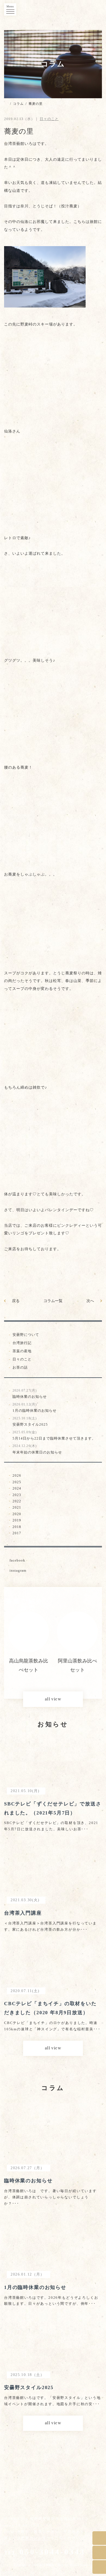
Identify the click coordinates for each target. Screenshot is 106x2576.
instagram (18, 1570)
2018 (17, 1527)
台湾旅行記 (22, 1343)
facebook (17, 1560)
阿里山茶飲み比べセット (29, 1665)
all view (53, 1699)
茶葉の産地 (22, 1351)
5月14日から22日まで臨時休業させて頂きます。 (54, 1435)
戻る (16, 1301)
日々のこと (22, 1359)
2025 (17, 1482)
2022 (17, 1501)
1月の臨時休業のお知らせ (35, 1408)
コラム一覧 (53, 1301)
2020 (17, 1514)
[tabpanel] (29, 1643)
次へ (90, 1301)
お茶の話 (20, 1367)
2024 (17, 1488)
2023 (17, 1495)
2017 (17, 1533)
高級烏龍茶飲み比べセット (77, 1665)
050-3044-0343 (45, 2552)
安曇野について (26, 1335)
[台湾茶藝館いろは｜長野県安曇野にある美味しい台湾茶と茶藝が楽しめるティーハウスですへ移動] (6, 104)
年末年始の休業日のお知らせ (37, 1449)
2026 (17, 1475)
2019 (17, 1520)
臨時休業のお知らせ (30, 1394)
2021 (17, 1507)
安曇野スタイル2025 (30, 1422)
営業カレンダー (36, 2538)
